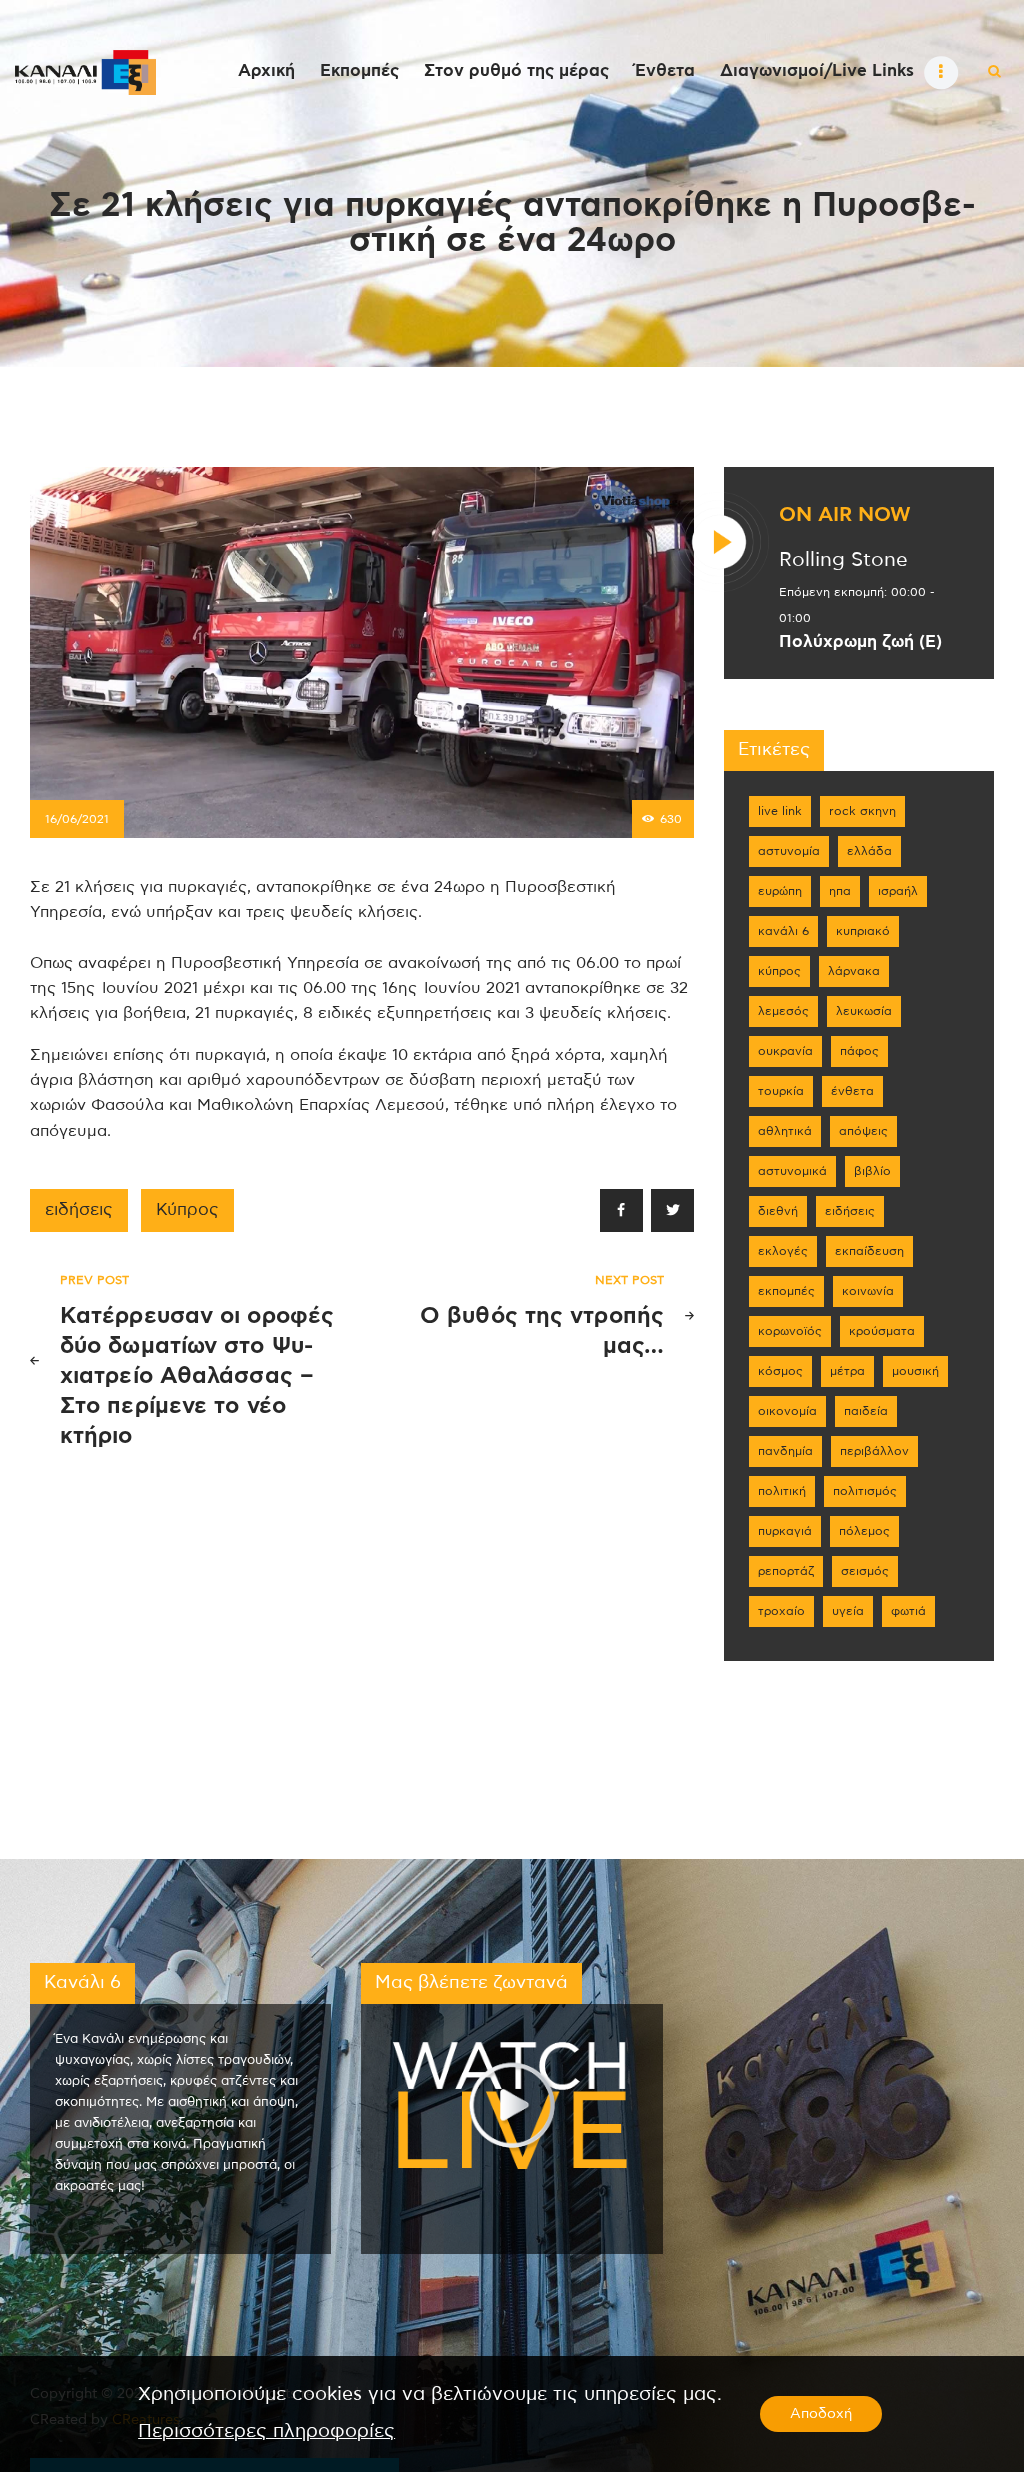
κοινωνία (868, 1291)
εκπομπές (786, 1291)
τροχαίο (781, 1611)
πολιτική (782, 1491)
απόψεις (863, 1131)
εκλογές (783, 1251)
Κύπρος (187, 1210)
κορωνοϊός (790, 1331)
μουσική (915, 1371)
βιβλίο (872, 1171)
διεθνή (778, 1211)
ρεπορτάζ (786, 1571)
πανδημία (785, 1451)
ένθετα (852, 1091)
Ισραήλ (898, 891)
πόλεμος (864, 1531)
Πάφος (859, 1051)
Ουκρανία (785, 1051)
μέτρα (847, 1371)
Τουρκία (781, 1091)
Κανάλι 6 (783, 931)
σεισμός (865, 1571)
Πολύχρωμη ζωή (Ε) (860, 642)
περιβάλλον (874, 1451)
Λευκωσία (864, 1011)
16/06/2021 (77, 819)
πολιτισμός (865, 1491)
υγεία (848, 1611)
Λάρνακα (854, 971)
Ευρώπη (780, 891)
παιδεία (866, 1411)
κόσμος (780, 1371)
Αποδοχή (821, 2414)
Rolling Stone (843, 560)
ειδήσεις (79, 1210)
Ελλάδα (869, 851)
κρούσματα (882, 1331)
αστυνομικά (792, 1171)
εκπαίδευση (869, 1251)
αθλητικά (785, 1131)
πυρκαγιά (785, 1531)
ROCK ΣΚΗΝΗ (862, 811)
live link (780, 811)
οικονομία (787, 1411)
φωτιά (908, 1611)
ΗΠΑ (840, 891)
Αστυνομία (789, 851)
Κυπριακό (863, 931)
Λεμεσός (783, 1011)
